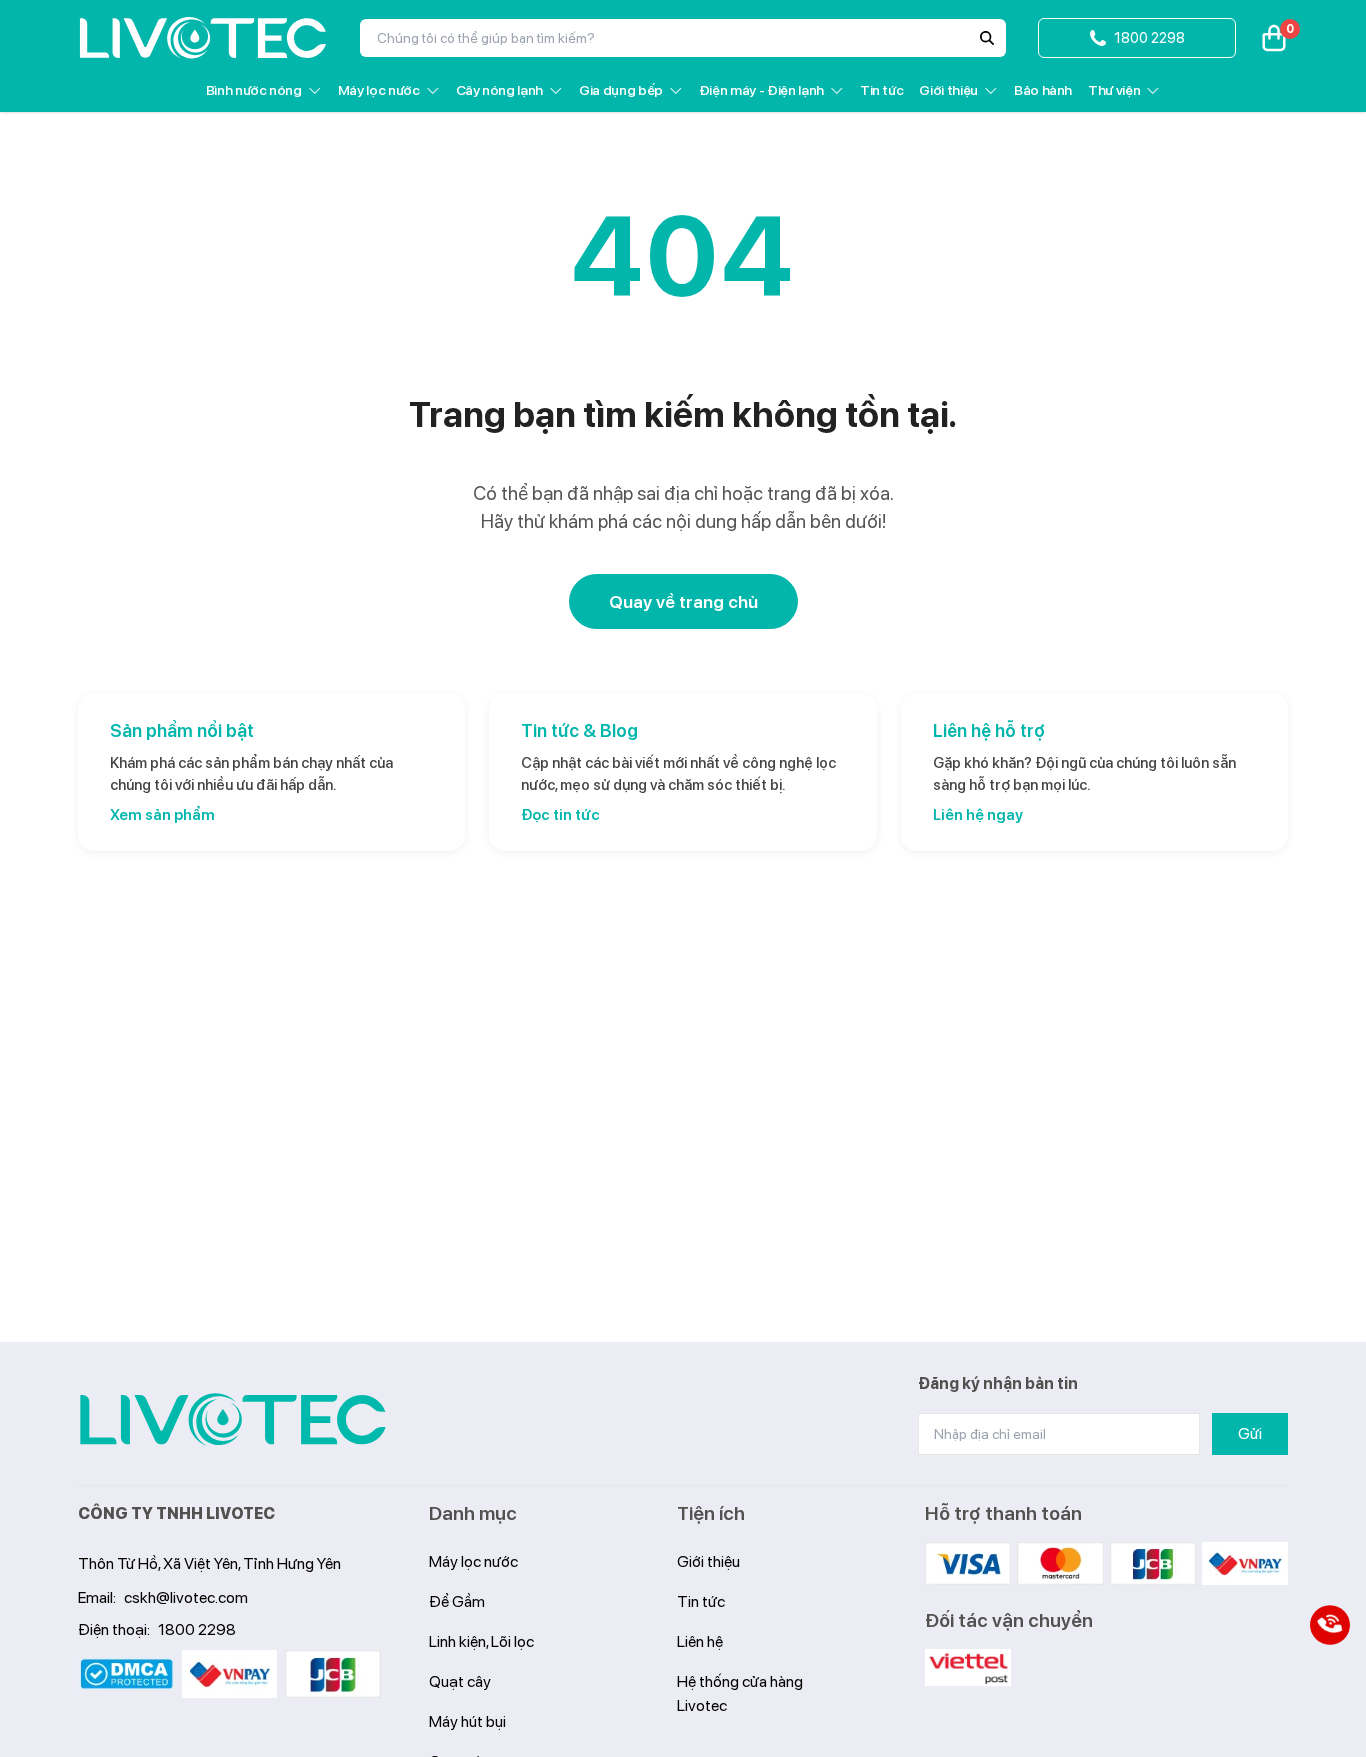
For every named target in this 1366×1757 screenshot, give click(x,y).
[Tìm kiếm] (987, 38)
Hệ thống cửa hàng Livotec (740, 1693)
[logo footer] (233, 1419)
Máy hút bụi (467, 1721)
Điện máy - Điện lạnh (761, 90)
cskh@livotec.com (186, 1597)
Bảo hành (1043, 90)
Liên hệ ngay (978, 815)
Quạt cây (460, 1681)
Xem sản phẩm (162, 815)
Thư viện (1114, 90)
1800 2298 (197, 1629)
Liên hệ (700, 1641)
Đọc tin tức (560, 815)
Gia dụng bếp (621, 90)
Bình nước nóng (254, 90)
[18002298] (1330, 1625)
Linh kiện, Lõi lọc (481, 1641)
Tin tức (882, 90)
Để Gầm (457, 1601)
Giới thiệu (948, 90)
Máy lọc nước (379, 90)
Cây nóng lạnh (499, 90)
